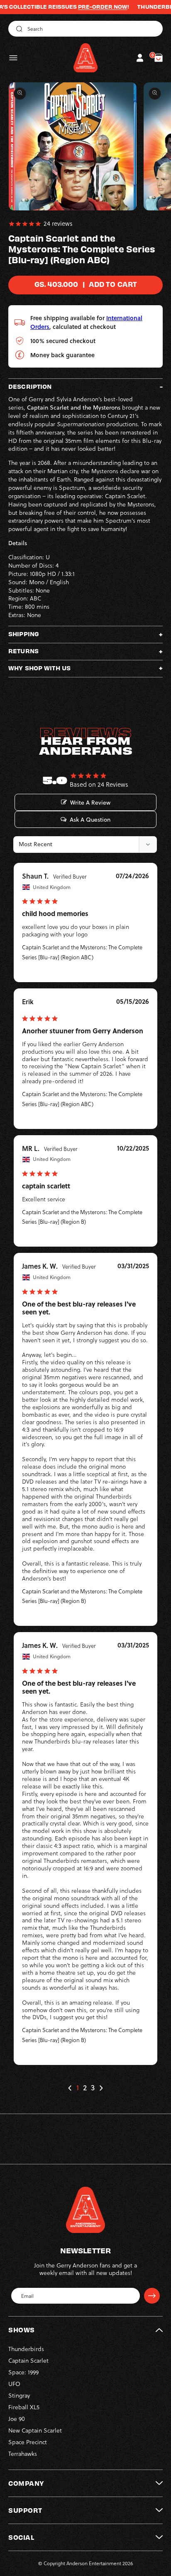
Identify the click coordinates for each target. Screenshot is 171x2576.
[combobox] (85, 29)
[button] (13, 58)
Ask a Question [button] (90, 820)
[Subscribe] (152, 2296)
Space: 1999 (23, 2372)
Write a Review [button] (90, 803)
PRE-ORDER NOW (83, 7)
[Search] (18, 29)
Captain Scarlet (28, 2361)
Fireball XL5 (24, 2407)
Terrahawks (23, 2454)
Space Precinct (28, 2442)
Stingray (19, 2396)
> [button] (101, 2088)
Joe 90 (17, 2419)
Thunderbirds (26, 2349)
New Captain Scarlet (35, 2430)
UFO (14, 2384)
